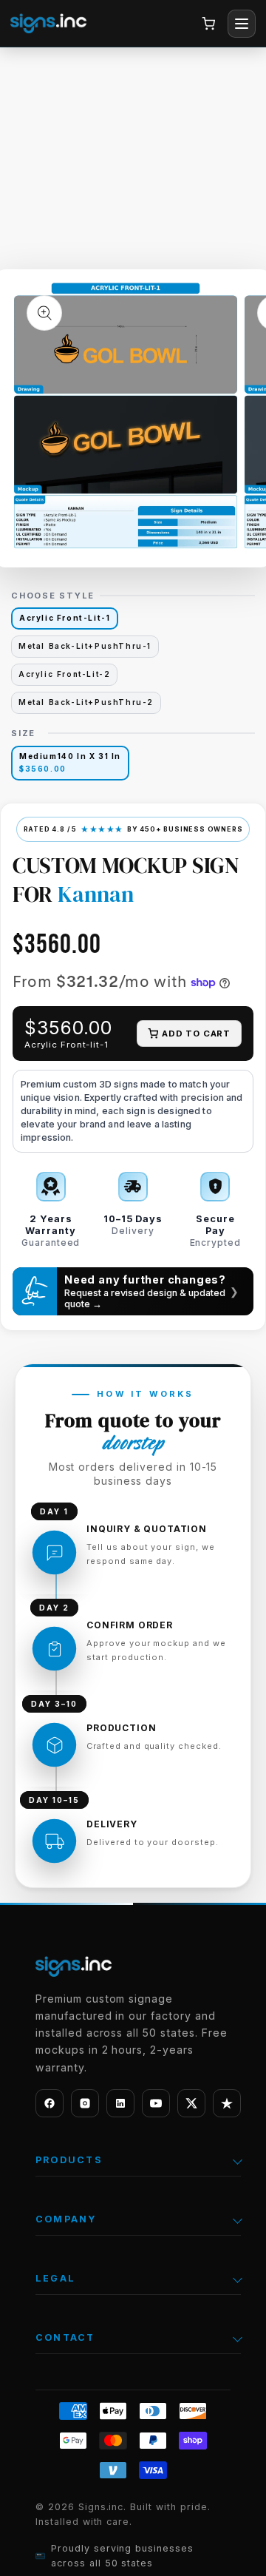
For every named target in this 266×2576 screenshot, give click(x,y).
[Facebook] (50, 2103)
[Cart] (208, 24)
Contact (65, 2337)
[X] (191, 2103)
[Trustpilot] (227, 2103)
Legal (55, 2278)
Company (66, 2219)
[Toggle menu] (242, 24)
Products (69, 2160)
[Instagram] (85, 2103)
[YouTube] (156, 2103)
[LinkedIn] (120, 2103)
